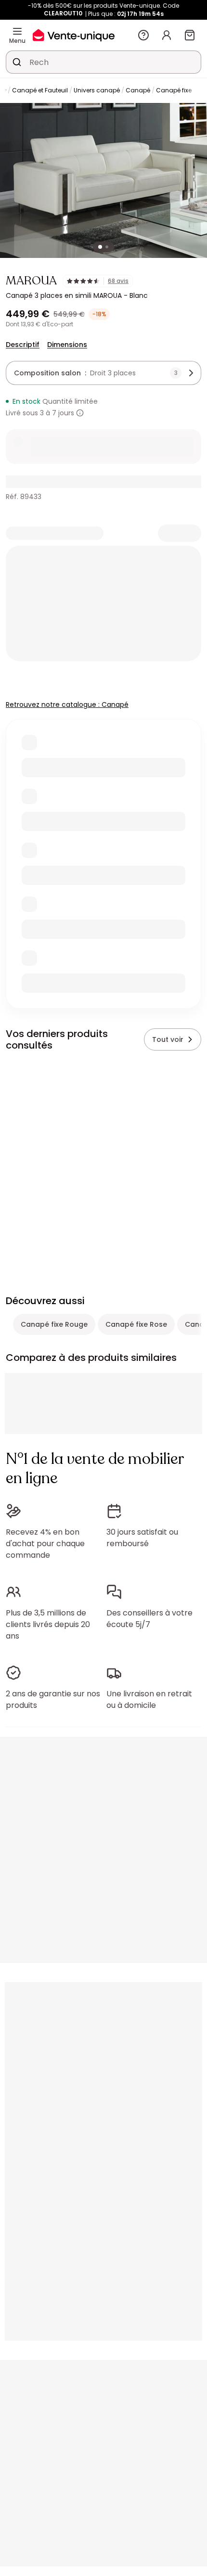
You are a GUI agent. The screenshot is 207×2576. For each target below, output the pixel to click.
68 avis (118, 281)
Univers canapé (97, 90)
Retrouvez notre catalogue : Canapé (67, 705)
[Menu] (17, 31)
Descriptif (23, 345)
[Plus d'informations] (80, 413)
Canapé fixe (174, 90)
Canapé (138, 90)
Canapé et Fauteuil (40, 90)
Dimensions (67, 345)
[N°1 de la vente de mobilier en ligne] (74, 35)
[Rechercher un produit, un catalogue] (17, 62)
